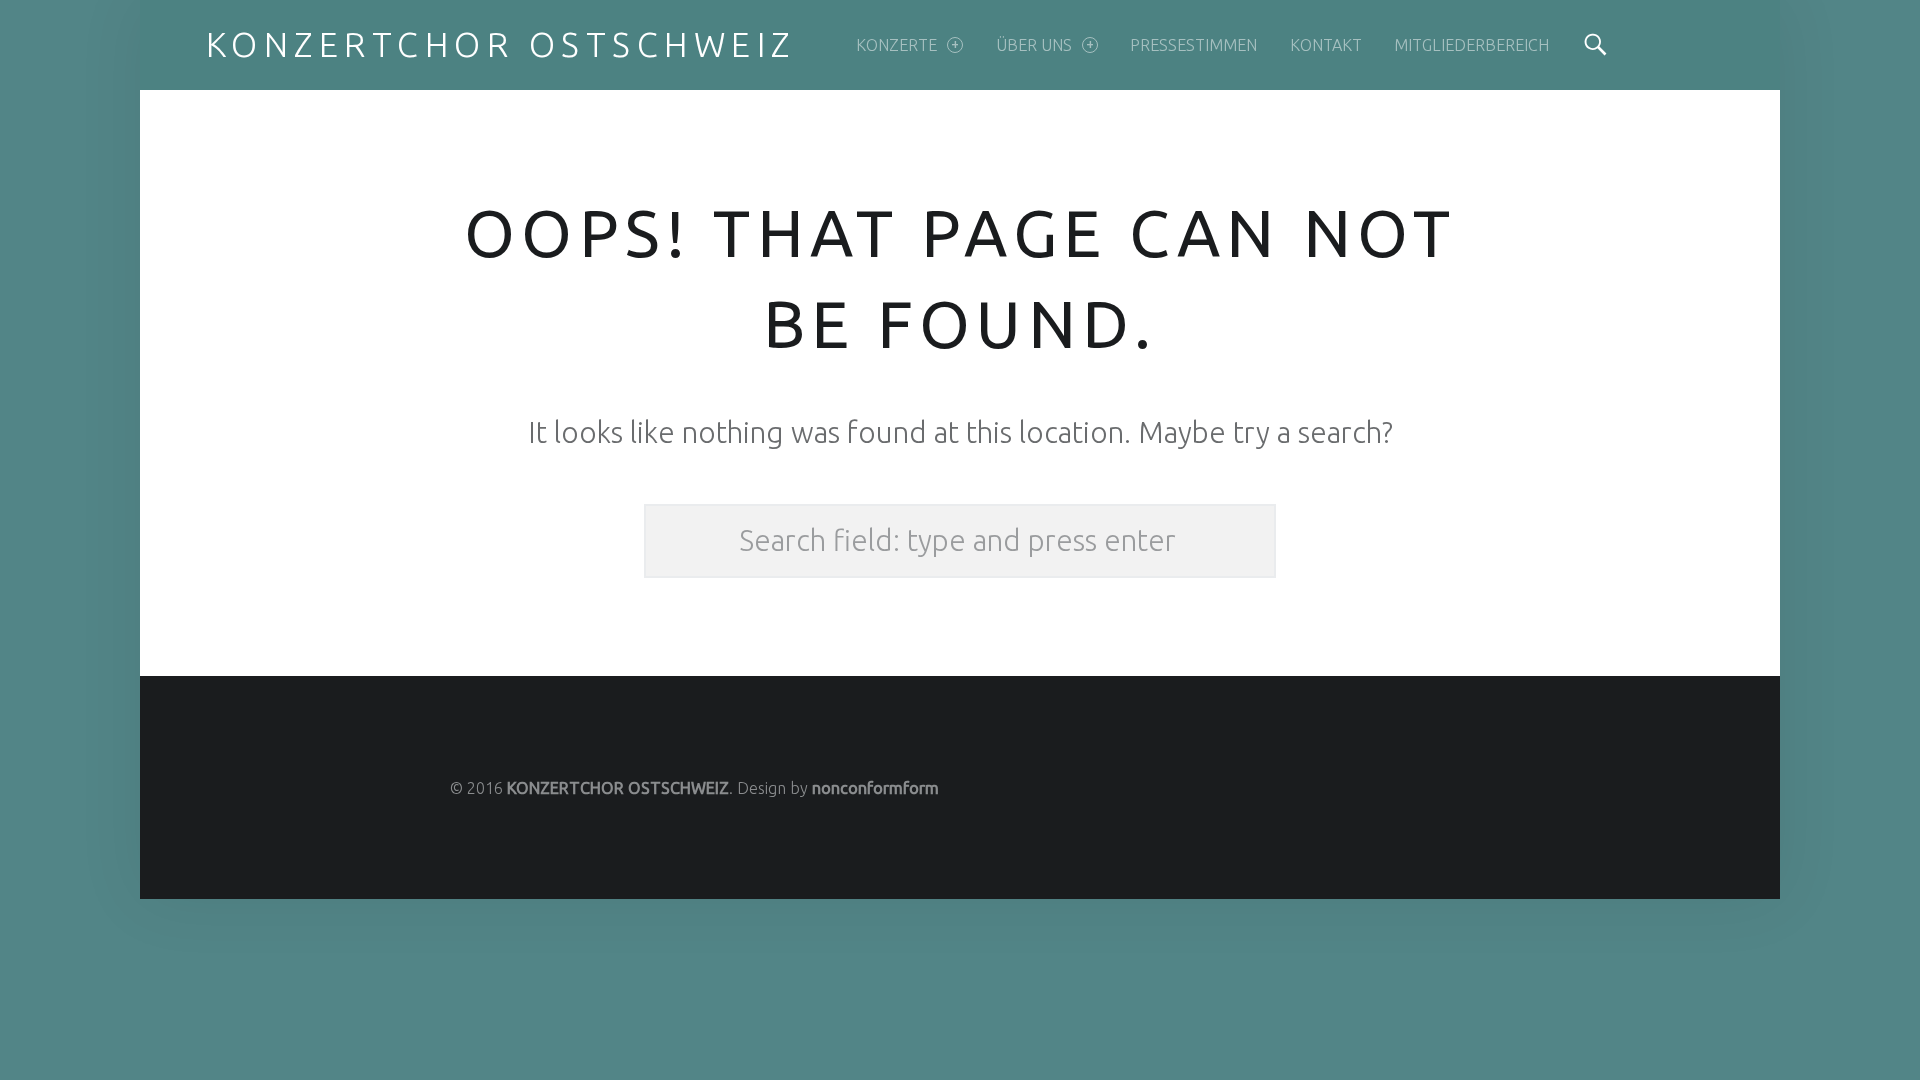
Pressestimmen (1193, 45)
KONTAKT (1326, 45)
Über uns (1034, 45)
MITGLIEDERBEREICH (1471, 45)
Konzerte (896, 45)
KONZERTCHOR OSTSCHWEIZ (618, 788)
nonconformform (875, 788)
